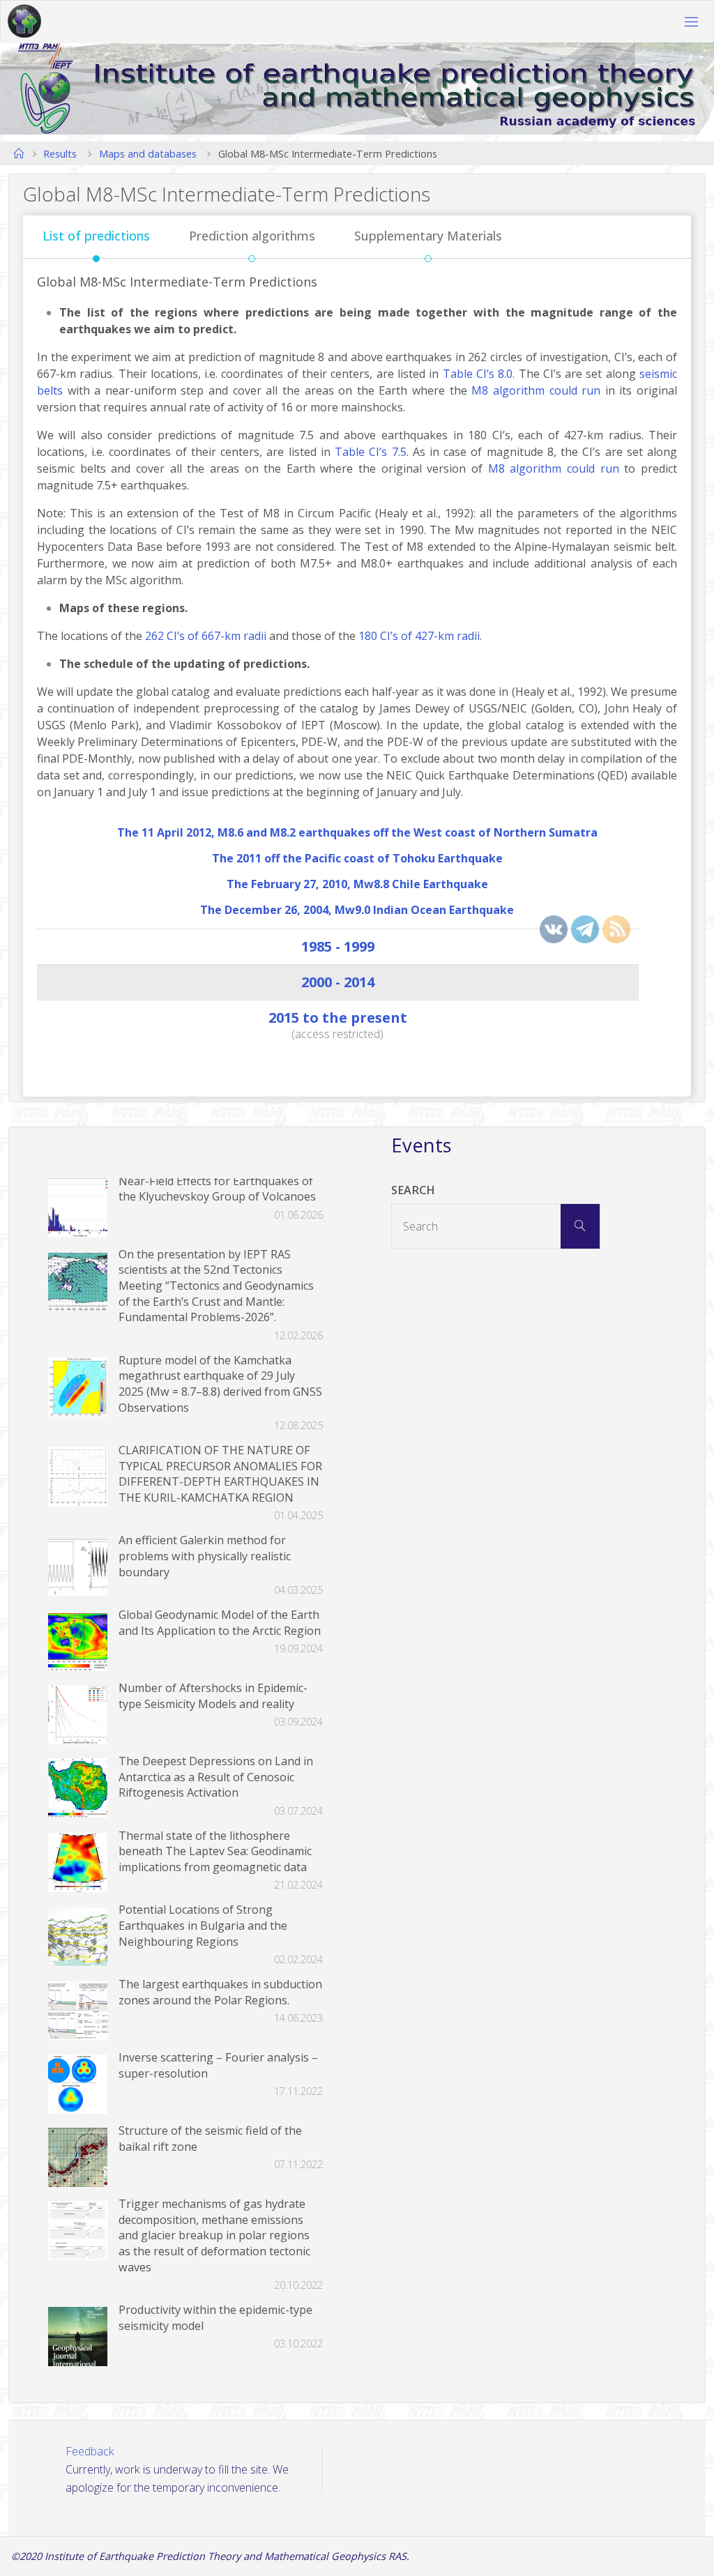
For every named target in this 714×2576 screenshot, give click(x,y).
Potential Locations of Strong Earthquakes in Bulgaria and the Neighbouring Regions (203, 1925)
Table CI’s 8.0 (478, 374)
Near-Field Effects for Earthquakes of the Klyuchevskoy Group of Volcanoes (217, 1189)
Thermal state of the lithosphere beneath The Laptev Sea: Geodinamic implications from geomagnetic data (215, 1851)
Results (60, 153)
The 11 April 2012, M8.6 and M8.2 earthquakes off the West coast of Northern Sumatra (357, 832)
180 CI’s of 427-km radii (419, 636)
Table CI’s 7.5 (370, 452)
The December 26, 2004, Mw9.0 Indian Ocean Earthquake (357, 910)
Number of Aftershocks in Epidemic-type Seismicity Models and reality (213, 1696)
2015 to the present (338, 1018)
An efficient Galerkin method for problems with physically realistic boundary (205, 1556)
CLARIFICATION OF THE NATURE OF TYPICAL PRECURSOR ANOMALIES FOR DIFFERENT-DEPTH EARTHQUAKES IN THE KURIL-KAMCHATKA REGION (220, 1474)
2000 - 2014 (338, 982)
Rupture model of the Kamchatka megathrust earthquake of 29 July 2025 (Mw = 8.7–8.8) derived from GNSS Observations (220, 1384)
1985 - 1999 (338, 946)
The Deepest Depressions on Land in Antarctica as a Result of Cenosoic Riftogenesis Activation (216, 1777)
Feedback (90, 2451)
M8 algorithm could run (536, 390)
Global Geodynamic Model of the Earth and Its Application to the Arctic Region (220, 1623)
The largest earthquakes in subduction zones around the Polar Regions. (220, 1992)
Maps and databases (148, 153)
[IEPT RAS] (24, 22)
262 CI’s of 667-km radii (206, 636)
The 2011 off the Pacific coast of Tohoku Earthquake (357, 858)
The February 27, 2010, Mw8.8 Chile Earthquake (357, 884)
